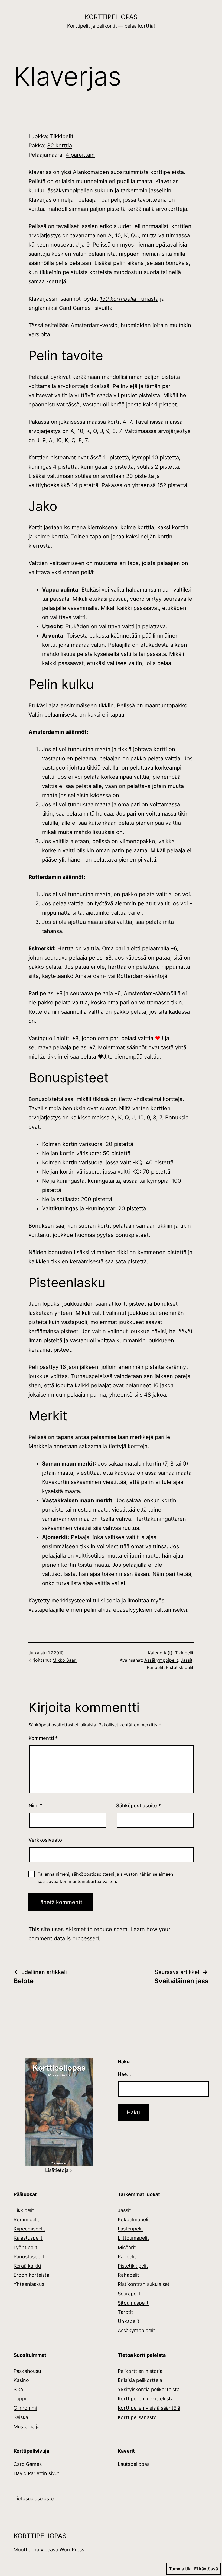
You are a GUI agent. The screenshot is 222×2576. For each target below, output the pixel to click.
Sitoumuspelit (133, 2303)
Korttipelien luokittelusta (146, 2399)
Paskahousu (27, 2371)
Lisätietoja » (59, 2170)
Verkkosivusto (45, 1840)
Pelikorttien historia (140, 2371)
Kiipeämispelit (29, 2229)
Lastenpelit (130, 2229)
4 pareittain (80, 155)
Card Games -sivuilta (86, 308)
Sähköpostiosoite (138, 1805)
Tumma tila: (181, 2569)
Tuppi (20, 2399)
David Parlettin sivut (36, 2473)
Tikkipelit (62, 136)
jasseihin (160, 190)
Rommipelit (26, 2219)
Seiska (21, 2417)
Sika (18, 2389)
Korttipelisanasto (137, 2417)
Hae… (124, 2074)
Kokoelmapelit (134, 2219)
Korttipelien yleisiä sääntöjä (149, 2408)
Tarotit (125, 2312)
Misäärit (127, 2247)
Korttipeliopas (111, 17)
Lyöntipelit (25, 2247)
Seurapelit (129, 2294)
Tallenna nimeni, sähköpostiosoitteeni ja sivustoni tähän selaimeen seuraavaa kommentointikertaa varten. (105, 1878)
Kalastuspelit (28, 2238)
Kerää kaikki (27, 2266)
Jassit (187, 1660)
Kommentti (43, 1738)
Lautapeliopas (134, 2464)
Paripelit (155, 1667)
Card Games (28, 2464)
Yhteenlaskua (29, 2284)
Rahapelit (128, 2275)
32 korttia (60, 146)
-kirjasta (129, 299)
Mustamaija (27, 2426)
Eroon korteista (31, 2275)
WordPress (72, 2550)
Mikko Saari (65, 1660)
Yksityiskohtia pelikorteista (149, 2389)
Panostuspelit (29, 2257)
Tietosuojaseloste (34, 2498)
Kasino (21, 2380)
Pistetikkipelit (180, 1667)
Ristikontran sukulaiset (144, 2284)
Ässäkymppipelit (161, 1660)
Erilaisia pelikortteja (140, 2380)
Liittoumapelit (133, 2238)
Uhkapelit (129, 2321)
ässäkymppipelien (70, 190)
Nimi (35, 1805)
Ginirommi (25, 2408)
